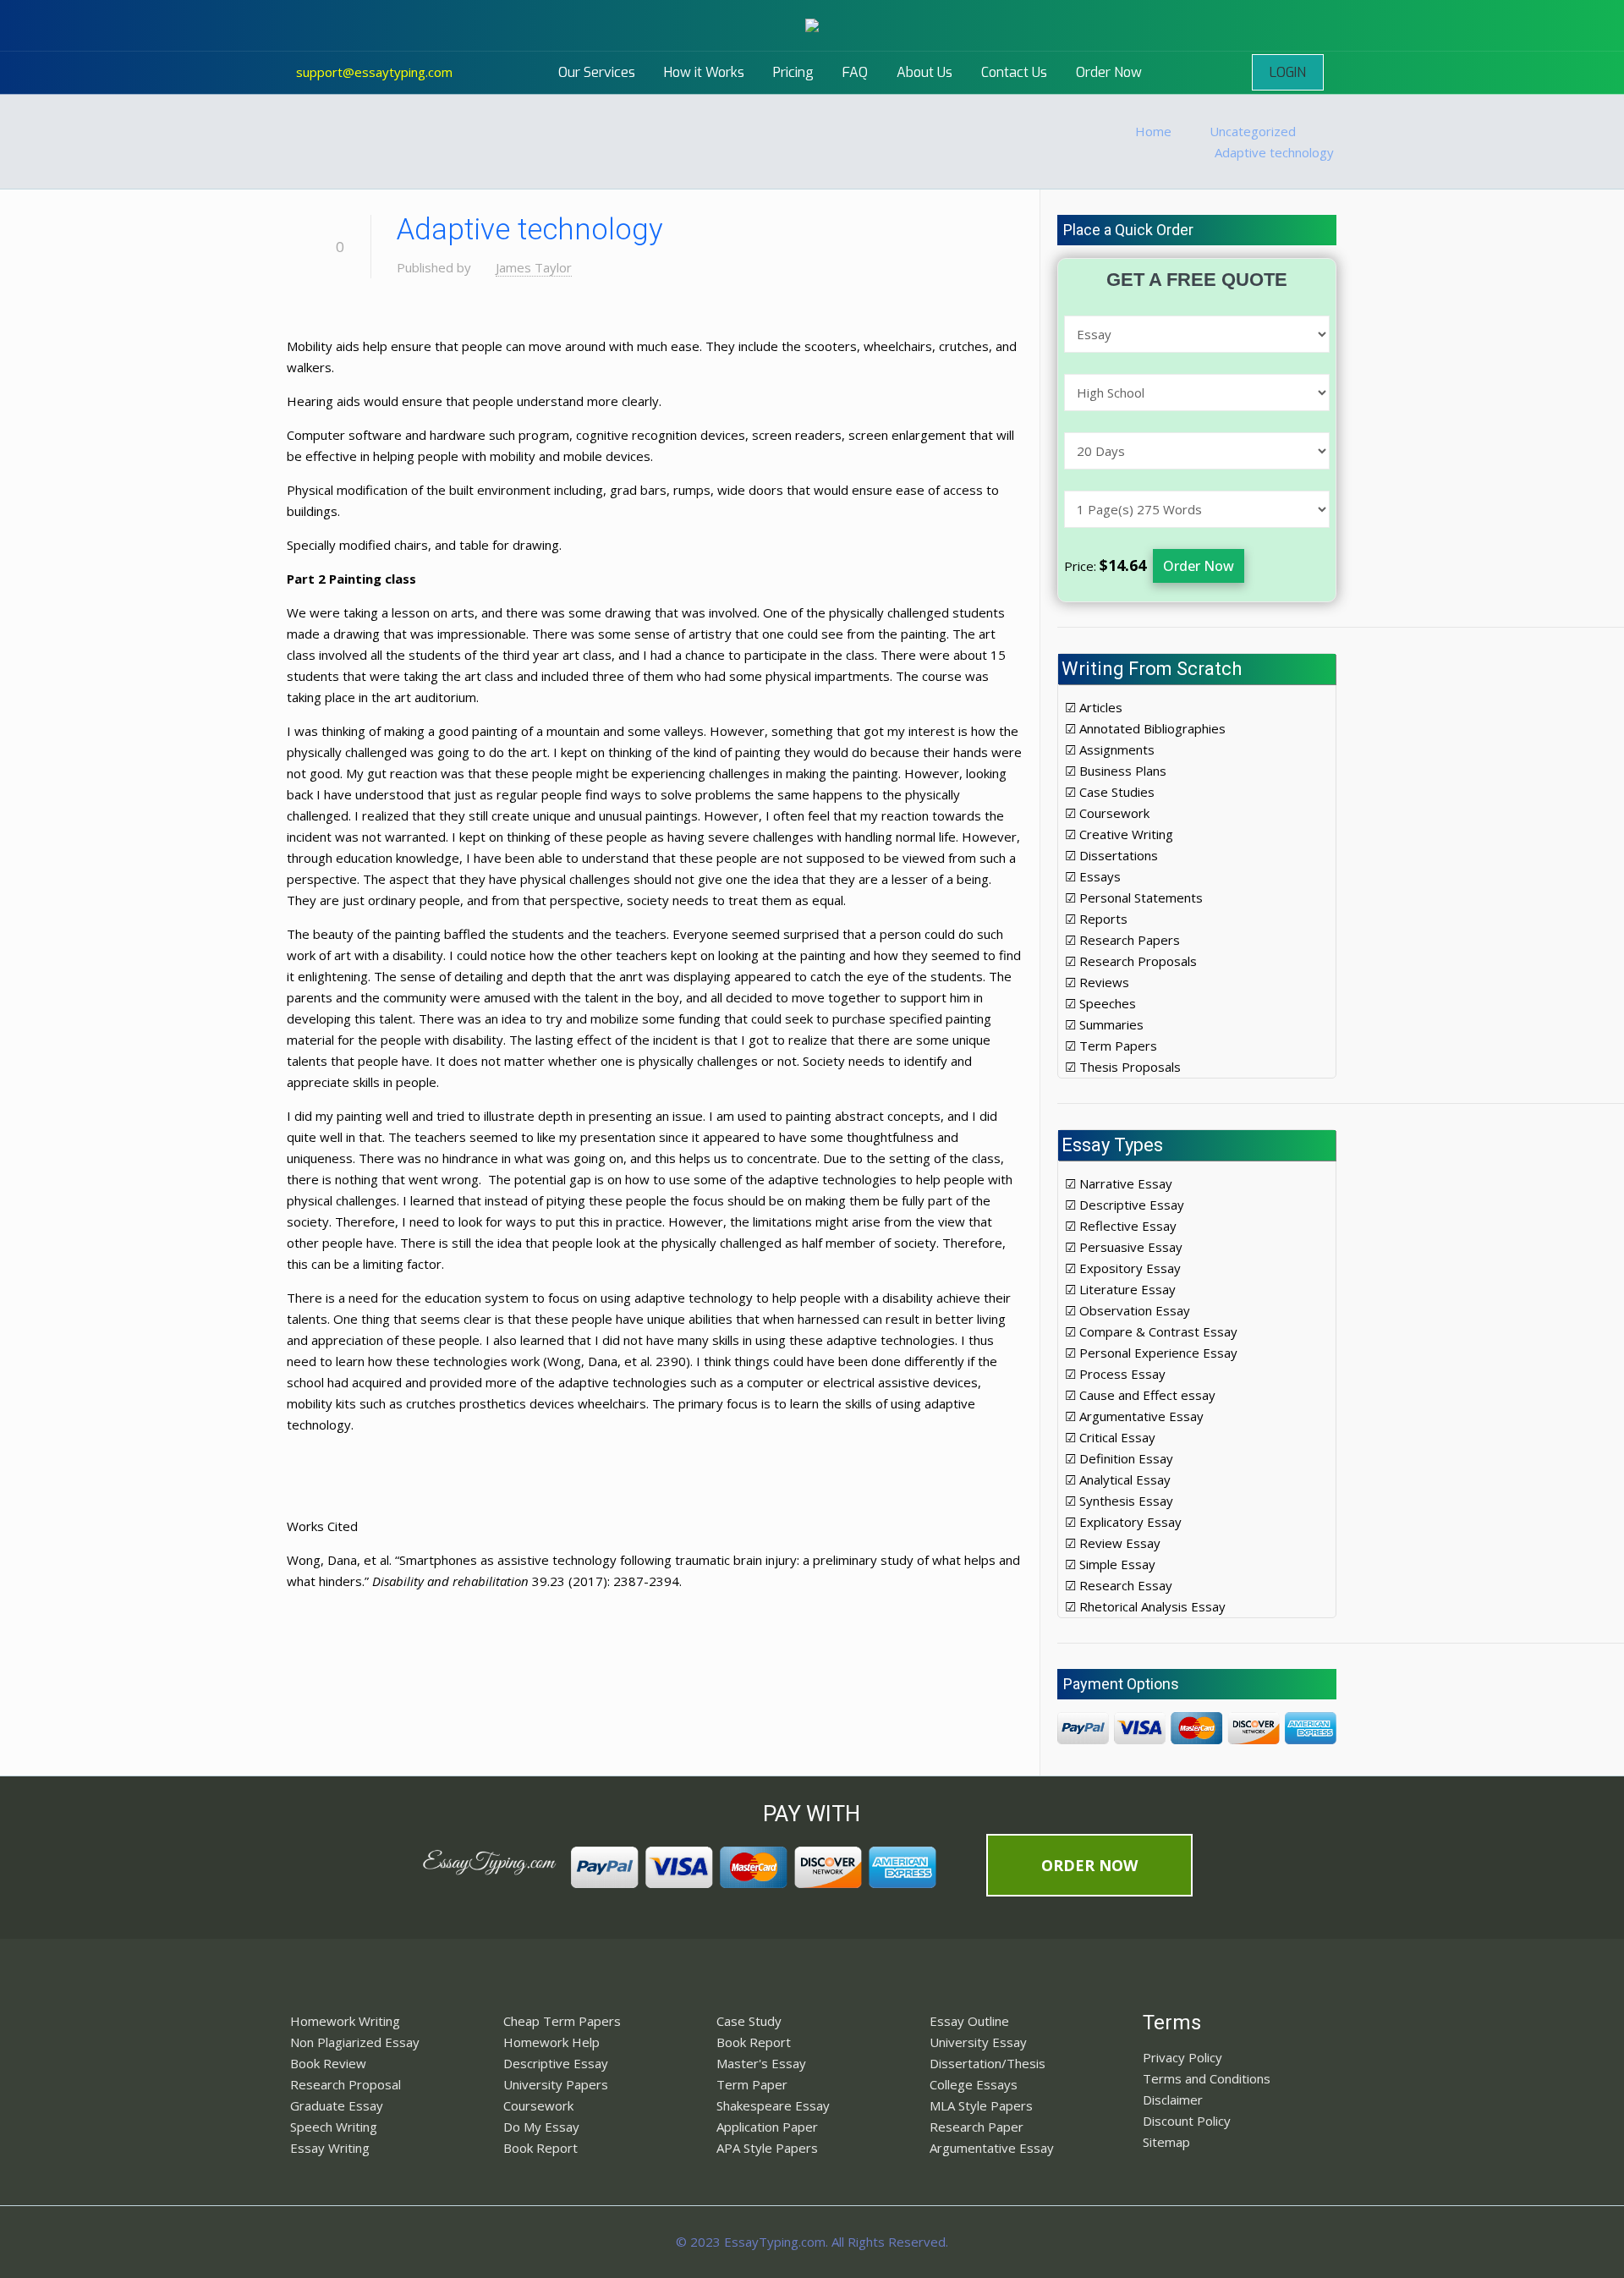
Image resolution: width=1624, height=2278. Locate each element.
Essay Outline (969, 2021)
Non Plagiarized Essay (355, 2042)
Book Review (328, 2063)
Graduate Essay (337, 2105)
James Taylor (534, 267)
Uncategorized (1253, 131)
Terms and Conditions (1207, 2078)
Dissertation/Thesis (988, 2063)
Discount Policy (1187, 2121)
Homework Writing (345, 2021)
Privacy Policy (1182, 2057)
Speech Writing (334, 2127)
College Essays (974, 2084)
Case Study (749, 2021)
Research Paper (977, 2127)
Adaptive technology (1274, 152)
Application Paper (767, 2127)
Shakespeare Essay (773, 2105)
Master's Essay (761, 2063)
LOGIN (1288, 72)
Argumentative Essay (992, 2148)
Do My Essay (541, 2127)
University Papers (556, 2084)
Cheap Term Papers (562, 2021)
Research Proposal (346, 2084)
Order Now (1199, 566)
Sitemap (1166, 2142)
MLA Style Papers (981, 2105)
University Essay (978, 2042)
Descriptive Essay (556, 2063)
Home (1153, 131)
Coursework (538, 2105)
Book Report (540, 2148)
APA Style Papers (767, 2148)
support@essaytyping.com (374, 72)
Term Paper (752, 2084)
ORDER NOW (1089, 1865)
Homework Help (551, 2042)
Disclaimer (1173, 2100)
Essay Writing (330, 2148)
